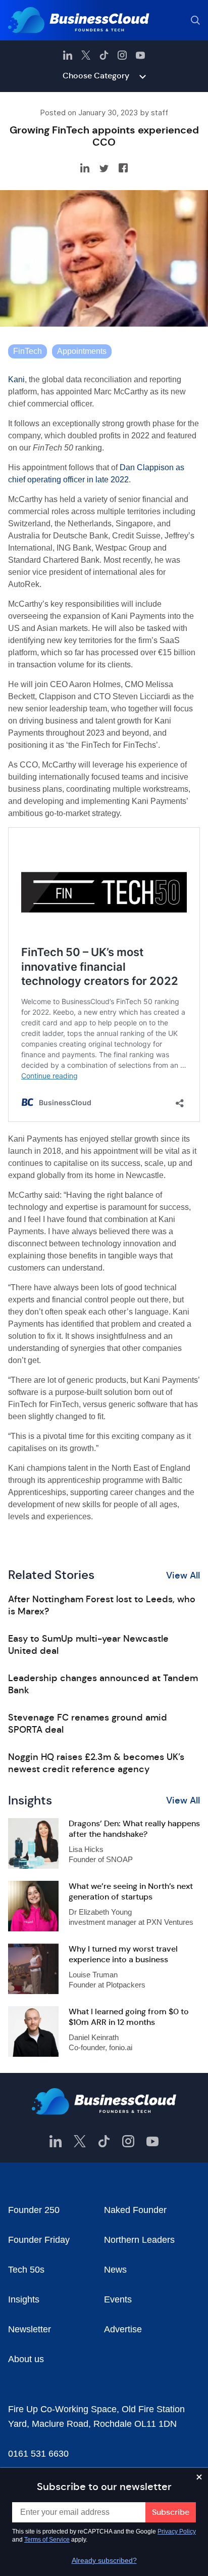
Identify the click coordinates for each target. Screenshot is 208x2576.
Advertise (123, 2329)
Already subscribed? (104, 2560)
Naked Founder (135, 2210)
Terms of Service (47, 2540)
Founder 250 (34, 2210)
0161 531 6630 (38, 2454)
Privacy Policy (177, 2532)
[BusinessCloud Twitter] (86, 55)
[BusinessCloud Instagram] (122, 55)
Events (118, 2299)
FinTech (28, 351)
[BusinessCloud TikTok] (104, 55)
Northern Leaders (139, 2240)
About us (26, 2359)
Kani (16, 379)
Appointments (82, 351)
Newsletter (30, 2329)
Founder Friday (39, 2240)
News (115, 2270)
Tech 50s (26, 2270)
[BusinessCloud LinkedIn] (68, 55)
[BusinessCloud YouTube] (140, 55)
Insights (24, 2299)
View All (183, 1575)
